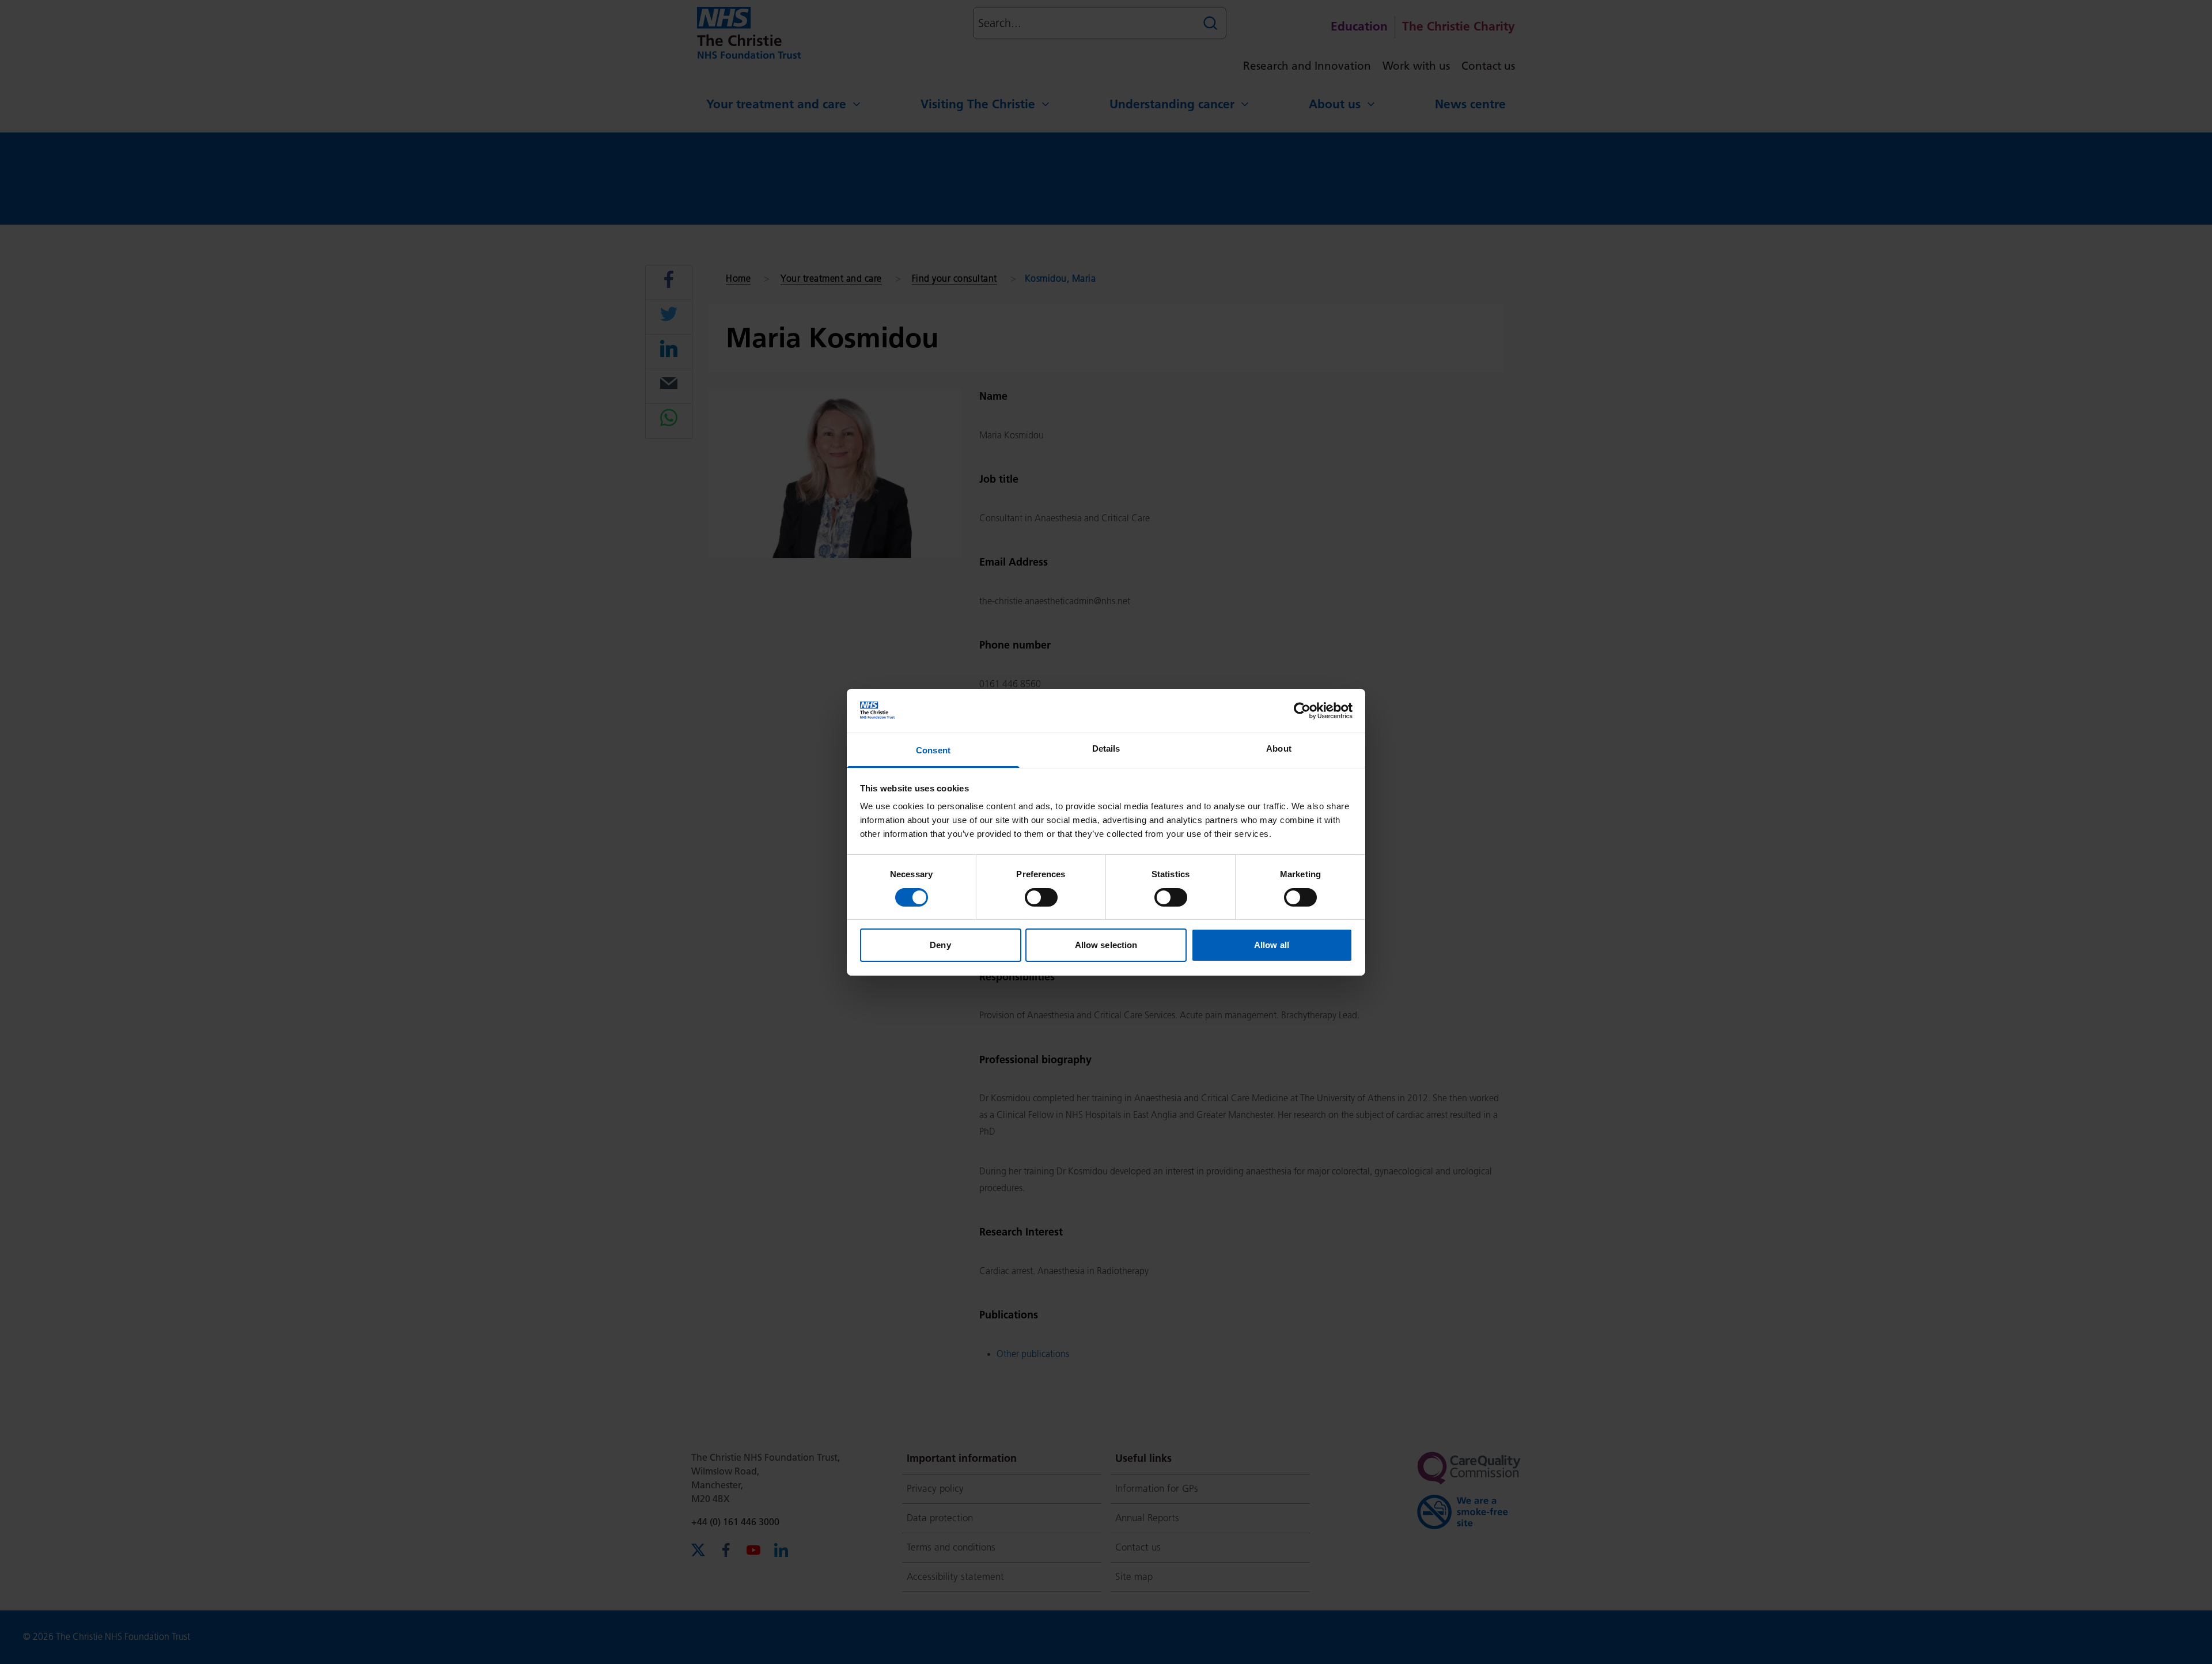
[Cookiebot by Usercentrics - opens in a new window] (1302, 711)
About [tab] (1279, 748)
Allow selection (1106, 945)
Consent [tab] (933, 750)
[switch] (1041, 897)
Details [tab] (1106, 748)
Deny (940, 945)
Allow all (1272, 945)
